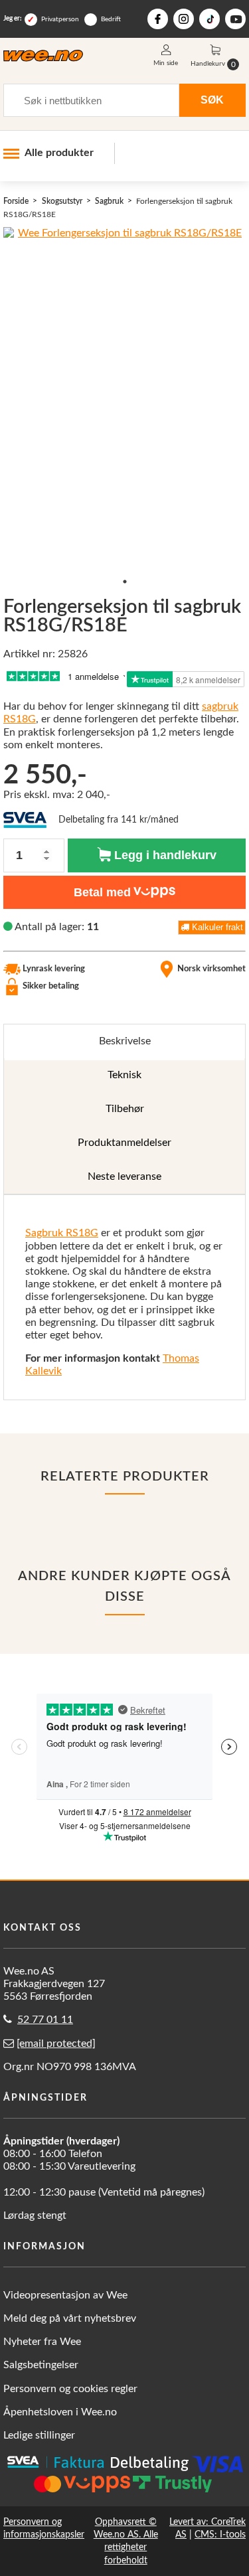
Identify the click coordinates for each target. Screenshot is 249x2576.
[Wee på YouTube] (235, 19)
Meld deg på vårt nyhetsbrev (70, 2318)
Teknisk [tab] (124, 1075)
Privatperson (60, 19)
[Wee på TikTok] (209, 19)
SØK (212, 100)
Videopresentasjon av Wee (65, 2295)
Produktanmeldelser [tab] (124, 1143)
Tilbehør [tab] (125, 1109)
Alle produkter (59, 153)
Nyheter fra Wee (42, 2342)
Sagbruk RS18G (62, 1233)
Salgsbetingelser (41, 2365)
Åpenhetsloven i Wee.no (60, 2412)
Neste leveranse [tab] (124, 1176)
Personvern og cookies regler (70, 2389)
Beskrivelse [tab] (125, 1041)
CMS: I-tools (220, 2535)
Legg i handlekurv (164, 855)
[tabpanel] (124, 1297)
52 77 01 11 (45, 2020)
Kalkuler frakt (216, 927)
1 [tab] (125, 582)
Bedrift (111, 19)
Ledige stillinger (39, 2435)
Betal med (102, 892)
